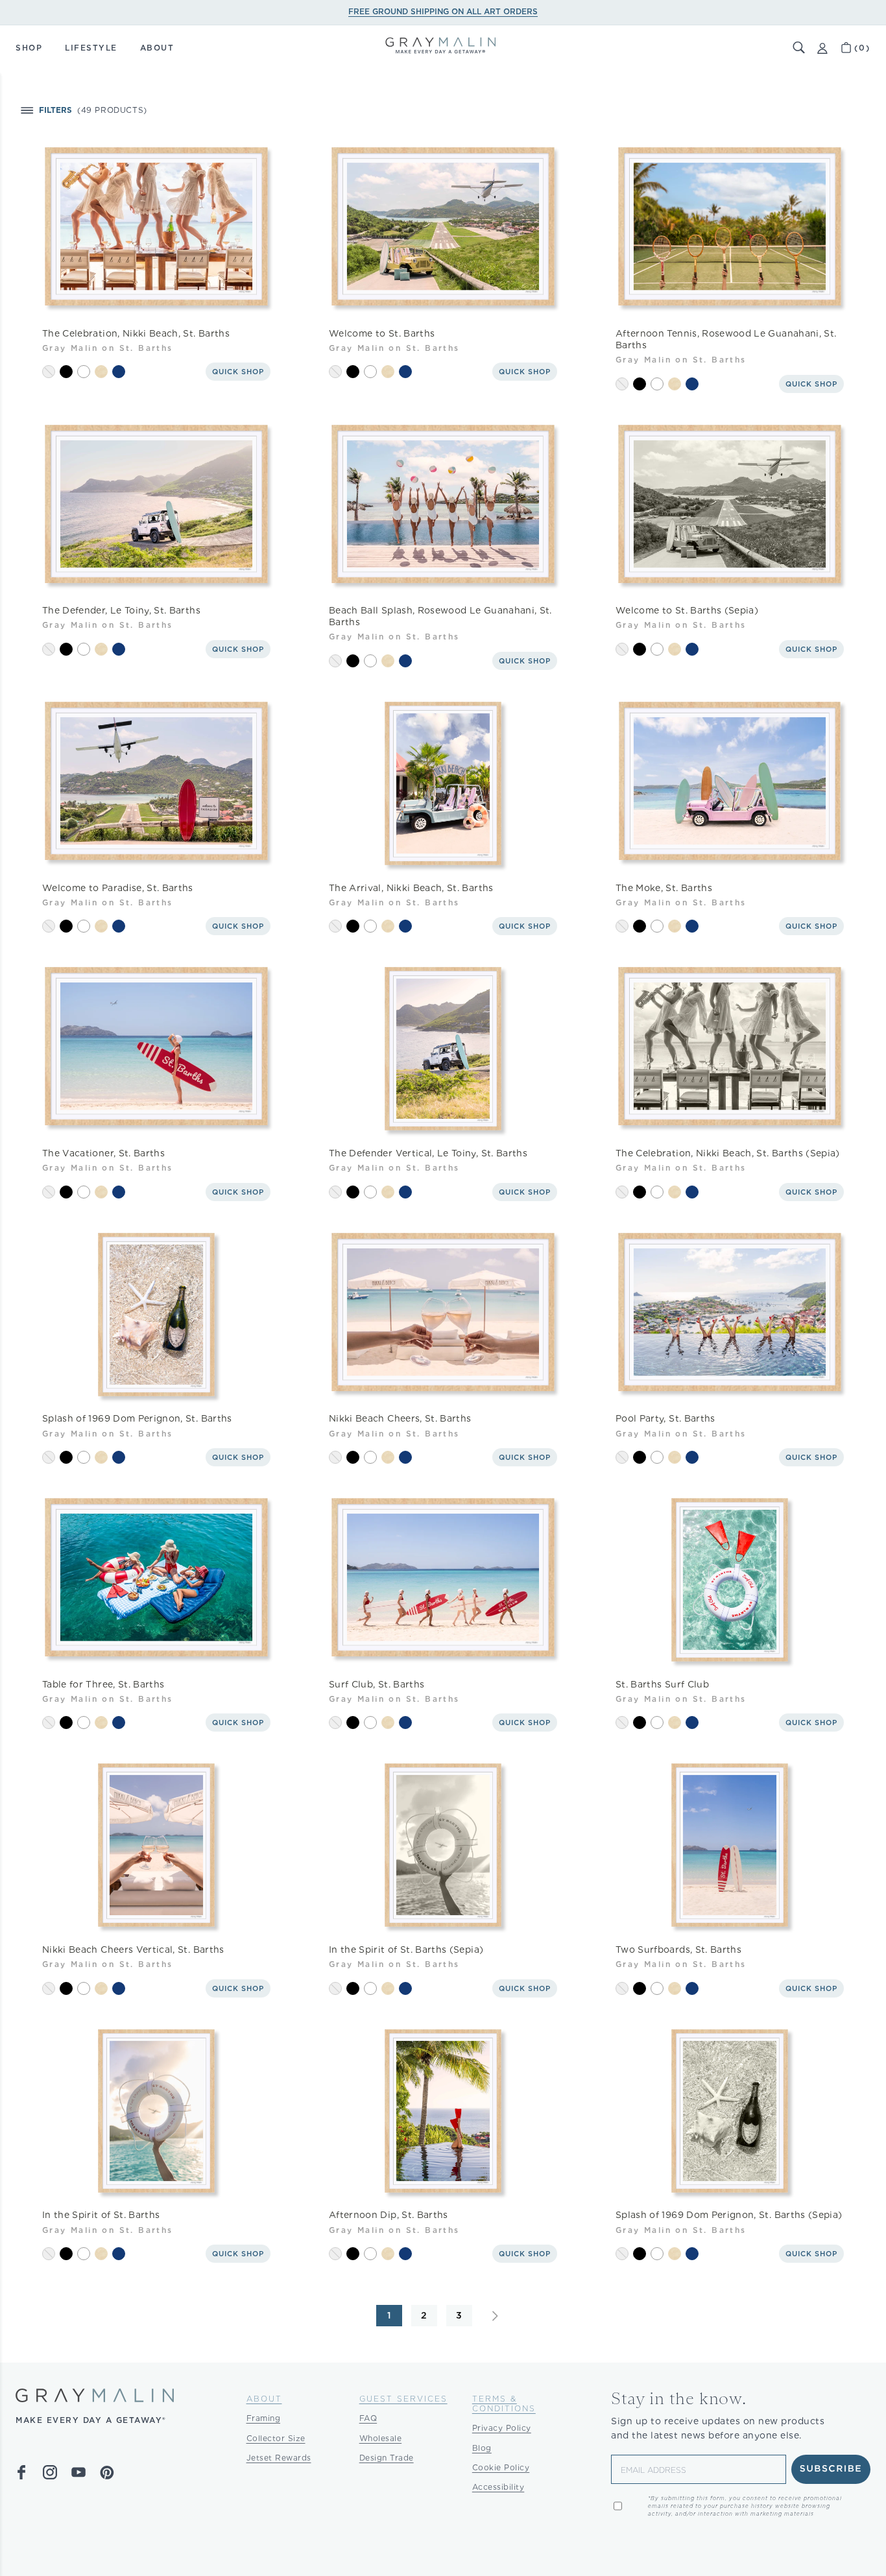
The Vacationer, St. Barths (103, 1153)
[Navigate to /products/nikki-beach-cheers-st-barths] (443, 1315)
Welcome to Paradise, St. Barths (118, 888)
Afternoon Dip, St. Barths (389, 2215)
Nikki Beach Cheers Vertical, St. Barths (133, 1950)
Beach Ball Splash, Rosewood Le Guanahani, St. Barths (440, 616)
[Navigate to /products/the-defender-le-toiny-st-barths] (156, 507)
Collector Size (276, 2438)
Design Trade (387, 2458)
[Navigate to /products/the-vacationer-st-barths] (156, 1049)
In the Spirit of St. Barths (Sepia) (406, 1950)
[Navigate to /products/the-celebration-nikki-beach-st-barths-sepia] (729, 1049)
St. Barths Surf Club (662, 1684)
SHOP (29, 48)
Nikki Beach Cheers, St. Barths (400, 1418)
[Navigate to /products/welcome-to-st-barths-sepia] (729, 507)
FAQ (368, 2418)
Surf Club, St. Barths (377, 1684)
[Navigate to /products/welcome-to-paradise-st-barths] (156, 783)
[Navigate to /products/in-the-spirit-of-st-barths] (156, 2111)
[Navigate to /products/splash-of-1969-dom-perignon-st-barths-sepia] (729, 2111)
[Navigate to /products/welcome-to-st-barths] (443, 229)
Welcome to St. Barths (382, 333)
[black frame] (66, 372)
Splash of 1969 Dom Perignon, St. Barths (137, 1418)
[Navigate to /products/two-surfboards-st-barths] (729, 1846)
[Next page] (494, 2316)
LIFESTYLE (91, 48)
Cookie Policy (501, 2467)
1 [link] (389, 2315)
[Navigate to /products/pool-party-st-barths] (729, 1315)
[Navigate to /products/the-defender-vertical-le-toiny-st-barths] (443, 1049)
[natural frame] (101, 372)
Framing (264, 2418)
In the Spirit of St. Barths (101, 2215)
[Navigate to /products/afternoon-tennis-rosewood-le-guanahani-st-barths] (729, 229)
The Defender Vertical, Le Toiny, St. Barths (428, 1153)
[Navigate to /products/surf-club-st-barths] (443, 1580)
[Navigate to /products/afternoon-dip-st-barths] (443, 2111)
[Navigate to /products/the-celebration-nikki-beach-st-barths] (156, 229)
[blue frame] (119, 372)
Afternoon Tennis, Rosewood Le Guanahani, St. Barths (726, 339)
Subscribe (831, 2469)
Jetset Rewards (279, 2458)
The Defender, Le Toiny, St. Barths (121, 610)
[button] (799, 48)
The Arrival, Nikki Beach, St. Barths (411, 888)
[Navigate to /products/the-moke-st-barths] (729, 783)
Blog (482, 2448)
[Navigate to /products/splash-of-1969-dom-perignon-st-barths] (156, 1315)
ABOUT (157, 48)
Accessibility (498, 2487)
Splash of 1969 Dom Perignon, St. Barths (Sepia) (729, 2215)
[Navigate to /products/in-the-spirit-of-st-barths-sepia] (443, 1846)
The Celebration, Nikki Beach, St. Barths (136, 333)
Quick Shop (238, 372)
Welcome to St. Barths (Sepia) (687, 610)
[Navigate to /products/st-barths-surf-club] (729, 1580)
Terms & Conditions (504, 2403)
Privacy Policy (502, 2428)
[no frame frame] (49, 372)
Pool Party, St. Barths (665, 1418)
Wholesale (381, 2438)
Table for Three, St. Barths (103, 1684)
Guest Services (403, 2399)
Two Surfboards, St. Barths (678, 1950)
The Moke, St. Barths (664, 888)
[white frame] (84, 372)
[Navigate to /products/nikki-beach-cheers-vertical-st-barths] (156, 1846)
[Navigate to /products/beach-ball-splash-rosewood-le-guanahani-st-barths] (443, 507)
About (264, 2399)
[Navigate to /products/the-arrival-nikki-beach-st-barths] (443, 783)
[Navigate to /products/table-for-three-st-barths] (156, 1580)
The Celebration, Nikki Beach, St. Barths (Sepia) (728, 1153)
